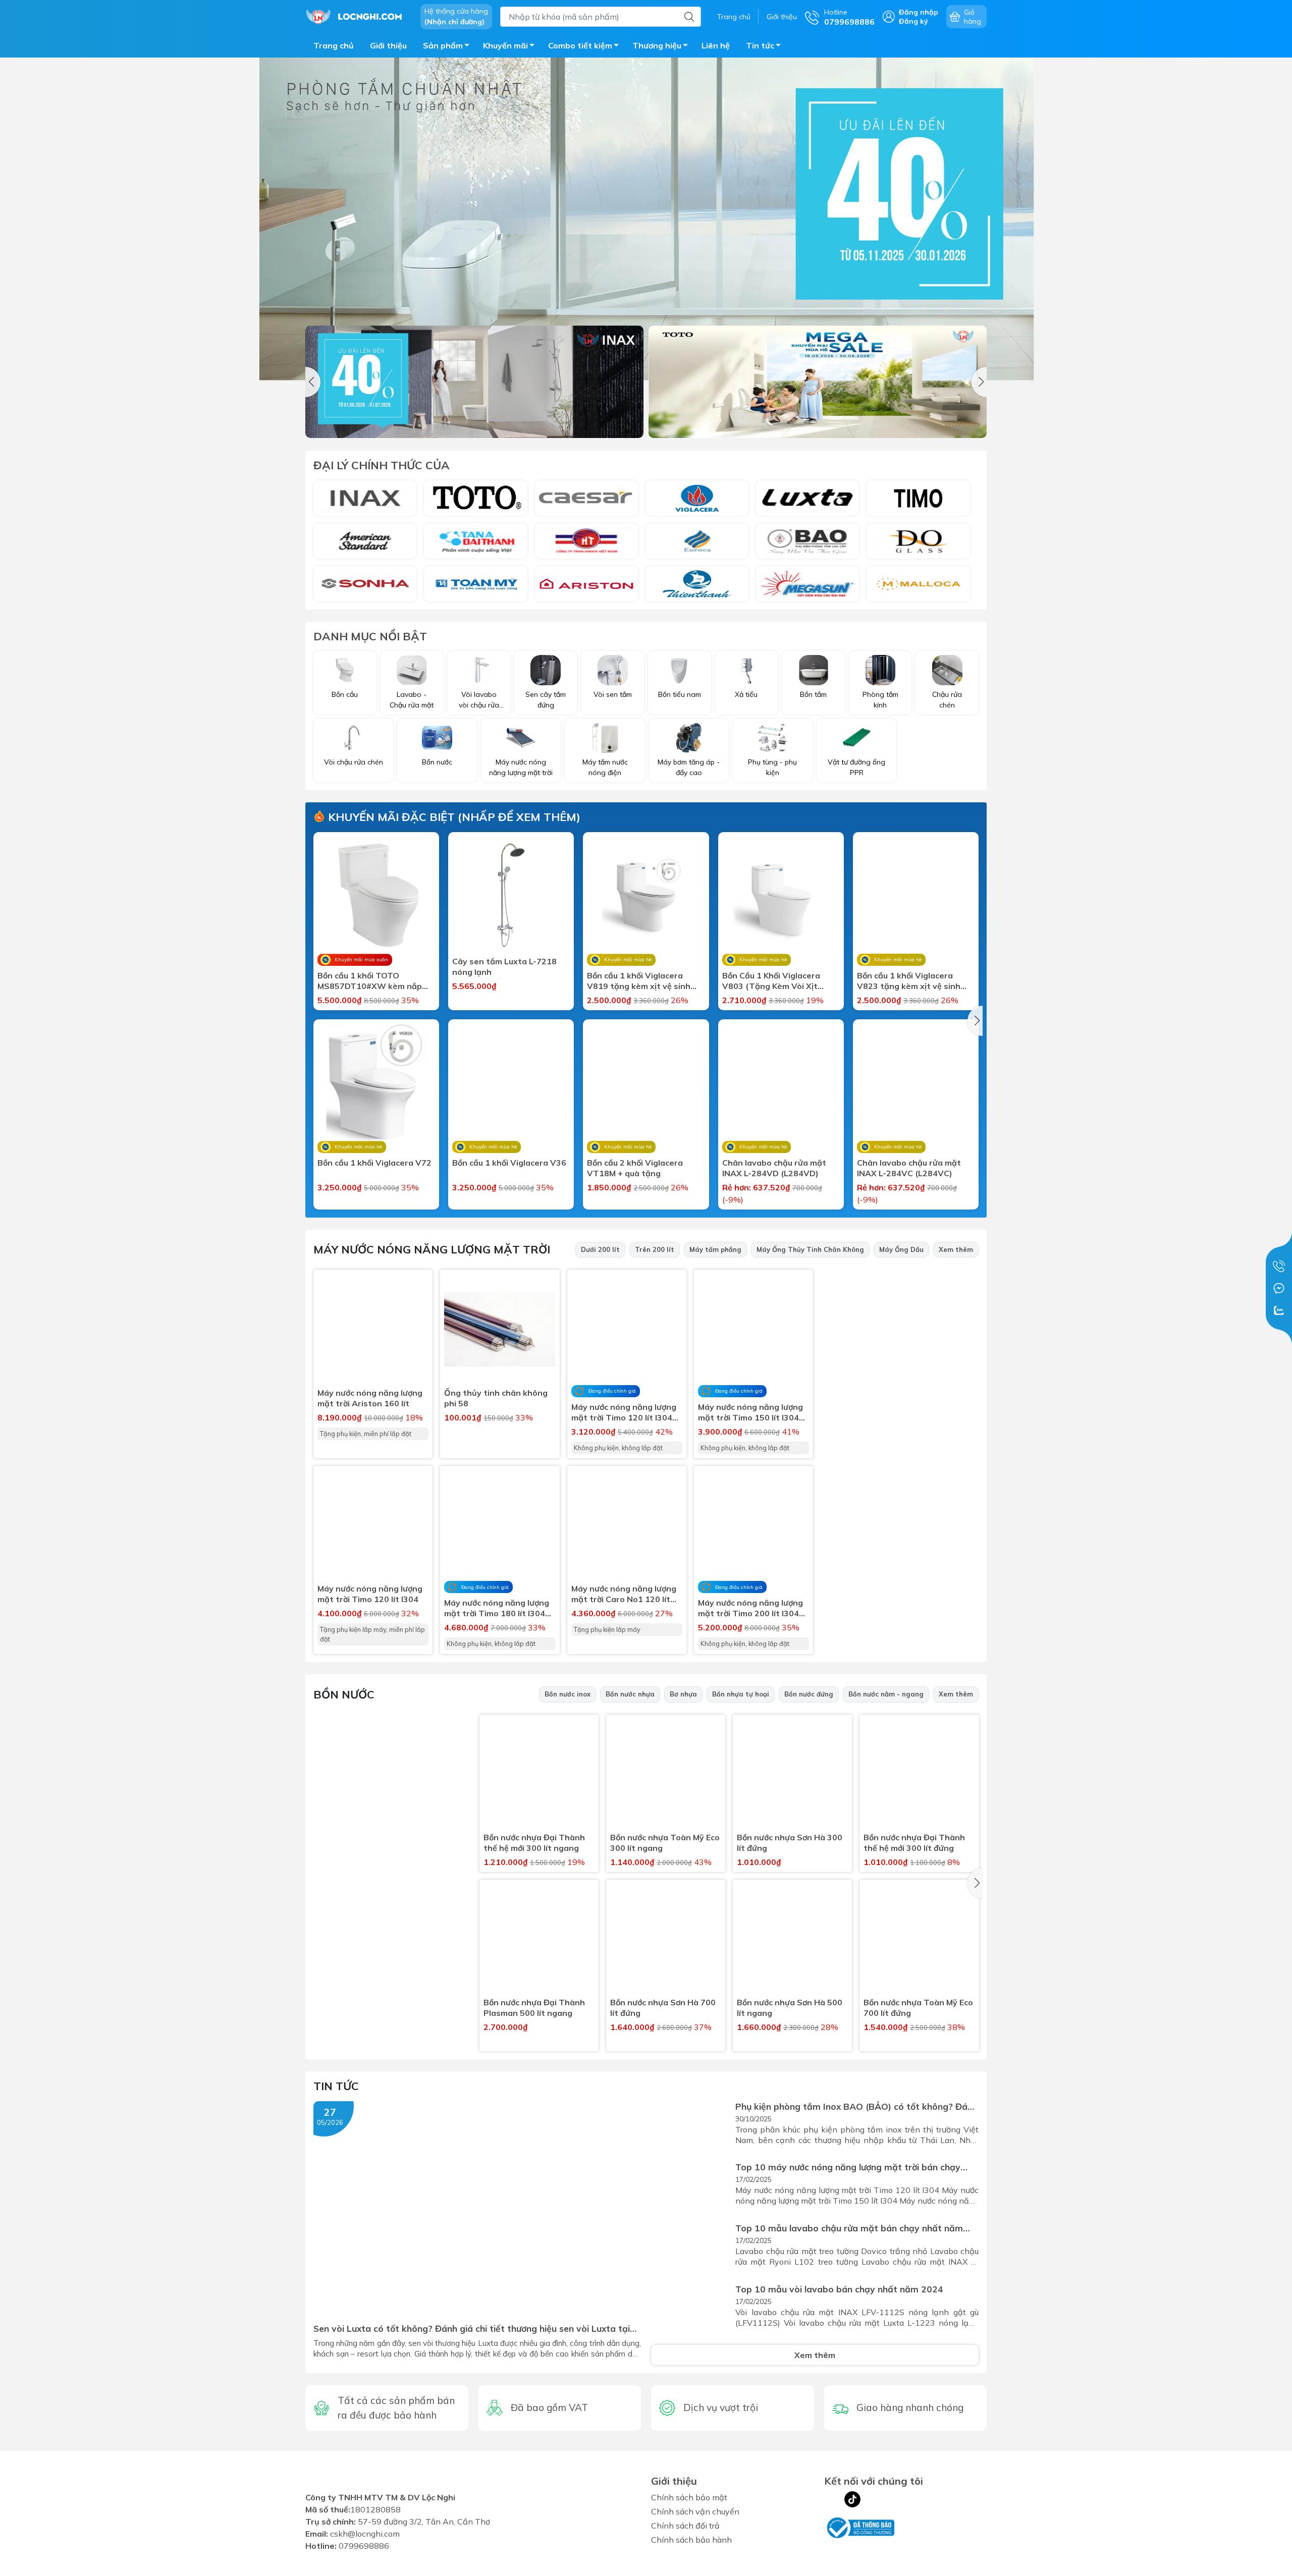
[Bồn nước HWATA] (586, 541)
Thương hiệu (657, 45)
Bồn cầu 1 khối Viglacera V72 (374, 1163)
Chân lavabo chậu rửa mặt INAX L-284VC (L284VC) (909, 1168)
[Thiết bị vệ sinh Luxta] (807, 498)
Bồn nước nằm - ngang (886, 1694)
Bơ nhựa (683, 1694)
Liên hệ (716, 45)
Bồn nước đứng (809, 1694)
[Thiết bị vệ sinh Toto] (475, 498)
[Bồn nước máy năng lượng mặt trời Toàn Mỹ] (475, 584)
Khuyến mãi (505, 45)
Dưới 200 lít (600, 1249)
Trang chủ (734, 17)
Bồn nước (344, 1694)
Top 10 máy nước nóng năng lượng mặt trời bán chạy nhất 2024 (848, 2167)
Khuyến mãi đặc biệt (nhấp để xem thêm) (453, 817)
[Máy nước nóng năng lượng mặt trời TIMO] (905, 1380)
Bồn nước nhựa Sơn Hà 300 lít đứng (790, 1843)
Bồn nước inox (568, 1694)
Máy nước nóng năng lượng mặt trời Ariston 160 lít (370, 1398)
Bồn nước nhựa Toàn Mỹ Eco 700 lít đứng (918, 2008)
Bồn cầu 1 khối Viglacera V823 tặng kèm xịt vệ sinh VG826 (909, 981)
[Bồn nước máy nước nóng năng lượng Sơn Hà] (365, 584)
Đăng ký (913, 21)
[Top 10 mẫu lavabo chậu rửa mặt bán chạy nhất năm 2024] (691, 2249)
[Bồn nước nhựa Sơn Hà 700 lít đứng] (666, 1939)
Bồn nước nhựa (630, 1694)
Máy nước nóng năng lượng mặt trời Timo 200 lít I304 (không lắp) (750, 1608)
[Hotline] (1279, 1266)
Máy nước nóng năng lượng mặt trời (432, 1249)
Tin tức (760, 45)
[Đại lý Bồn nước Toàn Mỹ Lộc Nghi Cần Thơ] (392, 1801)
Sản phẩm (443, 45)
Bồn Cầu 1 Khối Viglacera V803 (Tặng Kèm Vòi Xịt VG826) (771, 981)
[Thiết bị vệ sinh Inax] (365, 498)
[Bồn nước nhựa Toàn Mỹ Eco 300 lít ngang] (666, 1774)
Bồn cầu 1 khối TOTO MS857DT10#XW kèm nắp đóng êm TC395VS (370, 981)
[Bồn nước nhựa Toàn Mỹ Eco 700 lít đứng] (919, 1939)
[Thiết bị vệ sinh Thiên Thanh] (697, 584)
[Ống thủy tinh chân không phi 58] (500, 1329)
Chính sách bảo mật (689, 2497)
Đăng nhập (919, 12)
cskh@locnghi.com (365, 2540)
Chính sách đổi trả (685, 2526)
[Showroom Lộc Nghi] (358, 16)
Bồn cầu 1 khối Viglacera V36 (509, 1163)
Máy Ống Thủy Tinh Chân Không (810, 1249)
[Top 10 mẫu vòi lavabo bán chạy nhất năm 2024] (691, 2310)
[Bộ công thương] (859, 2527)
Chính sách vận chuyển (695, 2511)
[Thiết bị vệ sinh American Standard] (365, 541)
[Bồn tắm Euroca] (697, 541)
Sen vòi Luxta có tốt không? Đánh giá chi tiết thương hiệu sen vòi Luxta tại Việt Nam (472, 2328)
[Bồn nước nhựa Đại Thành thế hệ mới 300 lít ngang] (539, 1774)
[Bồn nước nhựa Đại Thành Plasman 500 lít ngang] (539, 1939)
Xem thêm (956, 1249)
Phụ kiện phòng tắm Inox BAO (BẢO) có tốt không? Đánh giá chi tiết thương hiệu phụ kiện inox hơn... (856, 2106)
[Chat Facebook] (1279, 1288)
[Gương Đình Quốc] (918, 541)
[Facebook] (832, 2499)
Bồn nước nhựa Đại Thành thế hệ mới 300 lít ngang (534, 1843)
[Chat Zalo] (1279, 1310)
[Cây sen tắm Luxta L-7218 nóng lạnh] (511, 895)
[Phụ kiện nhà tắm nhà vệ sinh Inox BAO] (807, 541)
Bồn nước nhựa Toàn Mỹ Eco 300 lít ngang (665, 1843)
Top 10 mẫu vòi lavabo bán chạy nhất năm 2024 (839, 2289)
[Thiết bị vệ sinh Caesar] (586, 498)
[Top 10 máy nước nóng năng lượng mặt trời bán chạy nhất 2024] (691, 2188)
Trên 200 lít (655, 1249)
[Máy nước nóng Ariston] (586, 584)
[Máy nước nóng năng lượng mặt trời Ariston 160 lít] (373, 1329)
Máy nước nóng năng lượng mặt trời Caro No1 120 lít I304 (624, 1594)
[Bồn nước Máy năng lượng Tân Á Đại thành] (475, 541)
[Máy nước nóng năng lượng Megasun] (807, 584)
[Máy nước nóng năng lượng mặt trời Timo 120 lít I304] (373, 1525)
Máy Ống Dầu (901, 1249)
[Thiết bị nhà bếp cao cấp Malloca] (918, 584)
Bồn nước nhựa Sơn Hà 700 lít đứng (663, 2008)
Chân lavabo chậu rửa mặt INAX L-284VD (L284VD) (774, 1168)
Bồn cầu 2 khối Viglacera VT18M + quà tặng (635, 1168)
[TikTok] (852, 2499)
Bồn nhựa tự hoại (741, 1694)
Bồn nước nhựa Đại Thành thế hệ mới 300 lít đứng (914, 1843)
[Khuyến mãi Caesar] (818, 382)
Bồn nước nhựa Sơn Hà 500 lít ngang (790, 2008)
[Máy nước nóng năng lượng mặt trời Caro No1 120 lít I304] (627, 1525)
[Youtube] (873, 2499)
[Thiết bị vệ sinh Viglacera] (697, 498)
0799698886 (364, 2552)
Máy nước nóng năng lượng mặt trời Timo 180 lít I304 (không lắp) (497, 1608)
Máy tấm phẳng (715, 1249)
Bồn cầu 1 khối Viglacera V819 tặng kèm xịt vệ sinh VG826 (639, 981)
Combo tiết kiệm (580, 45)
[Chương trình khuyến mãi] (646, 219)
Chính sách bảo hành (691, 2540)
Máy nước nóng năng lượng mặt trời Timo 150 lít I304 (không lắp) (750, 1412)
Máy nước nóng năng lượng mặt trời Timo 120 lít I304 (370, 1594)
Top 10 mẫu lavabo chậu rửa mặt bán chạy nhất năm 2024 (849, 2228)
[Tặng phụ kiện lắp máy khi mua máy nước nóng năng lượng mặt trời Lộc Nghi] (905, 1544)
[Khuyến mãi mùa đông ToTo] (474, 382)
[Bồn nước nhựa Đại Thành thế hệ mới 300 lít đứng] (919, 1774)
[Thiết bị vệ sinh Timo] (918, 498)
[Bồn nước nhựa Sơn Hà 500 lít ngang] (792, 1939)
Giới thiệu (782, 17)
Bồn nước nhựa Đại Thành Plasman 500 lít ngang (534, 2008)
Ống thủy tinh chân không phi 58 (496, 1398)
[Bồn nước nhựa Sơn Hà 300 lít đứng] (792, 1774)
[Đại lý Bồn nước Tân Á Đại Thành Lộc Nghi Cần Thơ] (392, 1965)
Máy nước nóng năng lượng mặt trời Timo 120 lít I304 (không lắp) (624, 1412)
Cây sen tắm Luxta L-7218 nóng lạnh (504, 967)
